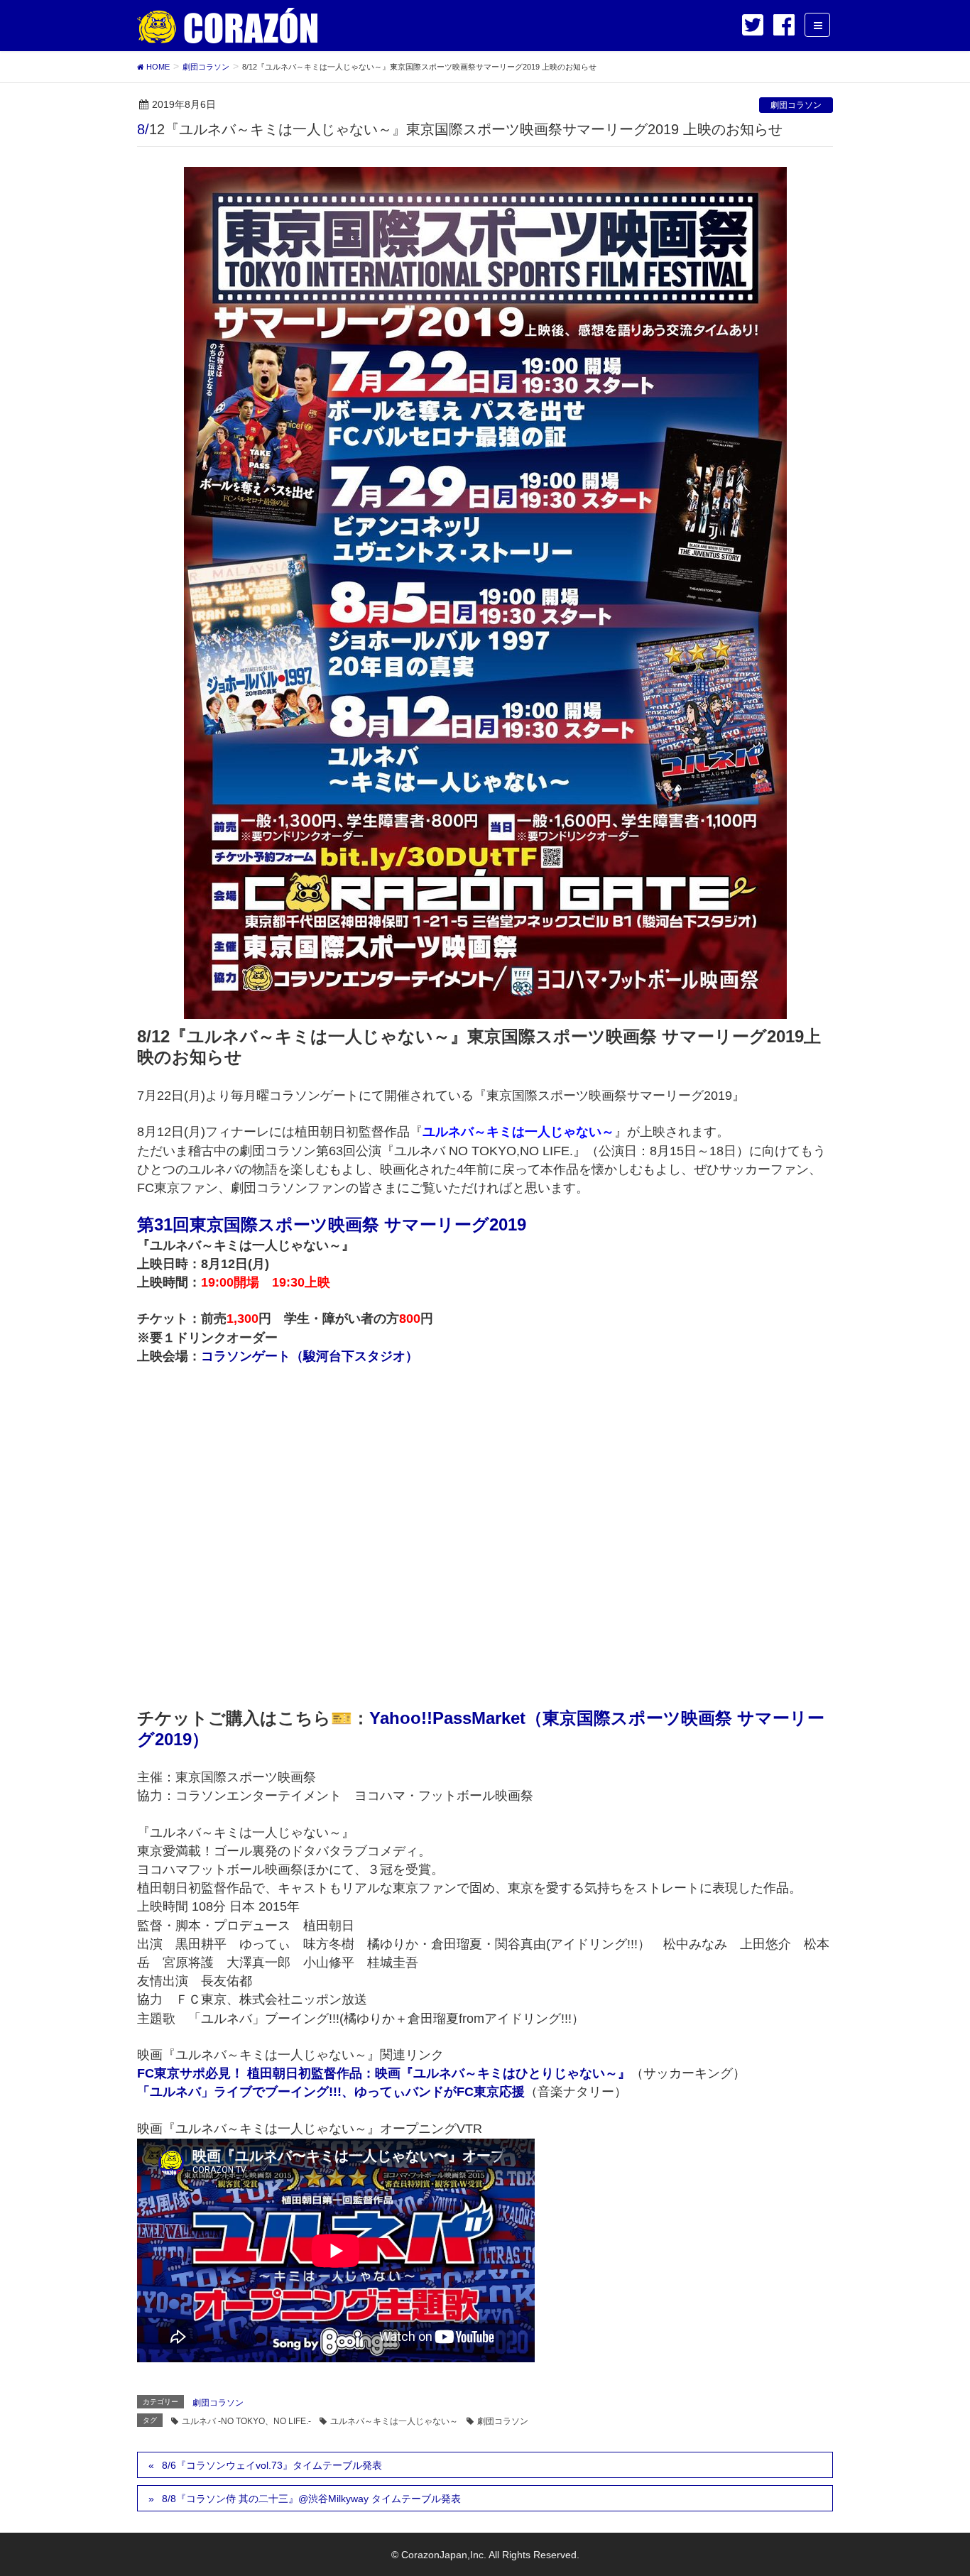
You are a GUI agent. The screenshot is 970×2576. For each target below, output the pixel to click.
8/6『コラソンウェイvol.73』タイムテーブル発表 (272, 2465)
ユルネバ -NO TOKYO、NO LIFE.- (246, 2421)
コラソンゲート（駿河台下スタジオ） (310, 1356)
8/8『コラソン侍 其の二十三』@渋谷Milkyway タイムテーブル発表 (311, 2499)
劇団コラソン (796, 105)
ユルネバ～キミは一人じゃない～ (394, 2421)
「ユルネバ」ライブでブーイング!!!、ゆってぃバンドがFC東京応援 (331, 2092)
